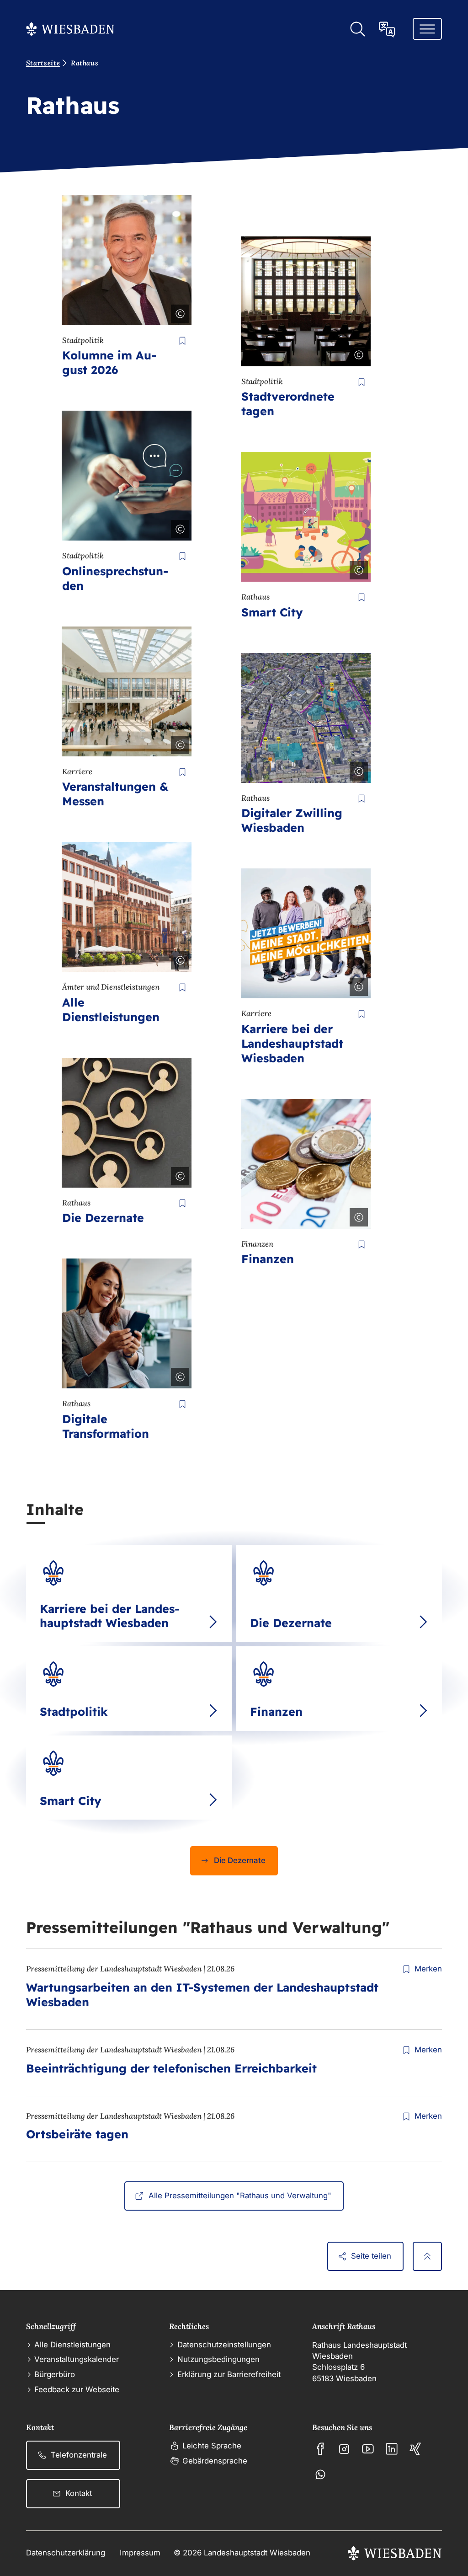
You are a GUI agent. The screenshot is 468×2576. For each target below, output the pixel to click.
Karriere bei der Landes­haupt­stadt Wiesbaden (292, 1043)
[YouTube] (368, 2449)
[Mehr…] (213, 1622)
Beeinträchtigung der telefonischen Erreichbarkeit (171, 2068)
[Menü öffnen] (427, 29)
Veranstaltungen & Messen (115, 794)
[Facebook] (320, 2449)
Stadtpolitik (74, 1711)
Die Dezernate (103, 1218)
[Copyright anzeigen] (178, 312)
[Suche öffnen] (357, 29)
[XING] (415, 2449)
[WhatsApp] (320, 2474)
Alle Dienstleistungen (111, 1010)
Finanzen (268, 1259)
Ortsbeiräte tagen (77, 2134)
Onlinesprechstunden (115, 578)
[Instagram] (344, 2449)
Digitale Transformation (106, 1426)
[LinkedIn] (392, 2449)
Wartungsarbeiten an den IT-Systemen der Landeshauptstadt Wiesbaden (202, 1995)
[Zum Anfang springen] (427, 2256)
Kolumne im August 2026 (109, 362)
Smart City (272, 612)
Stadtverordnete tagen (288, 404)
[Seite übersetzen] (387, 29)
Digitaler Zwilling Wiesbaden (292, 820)
